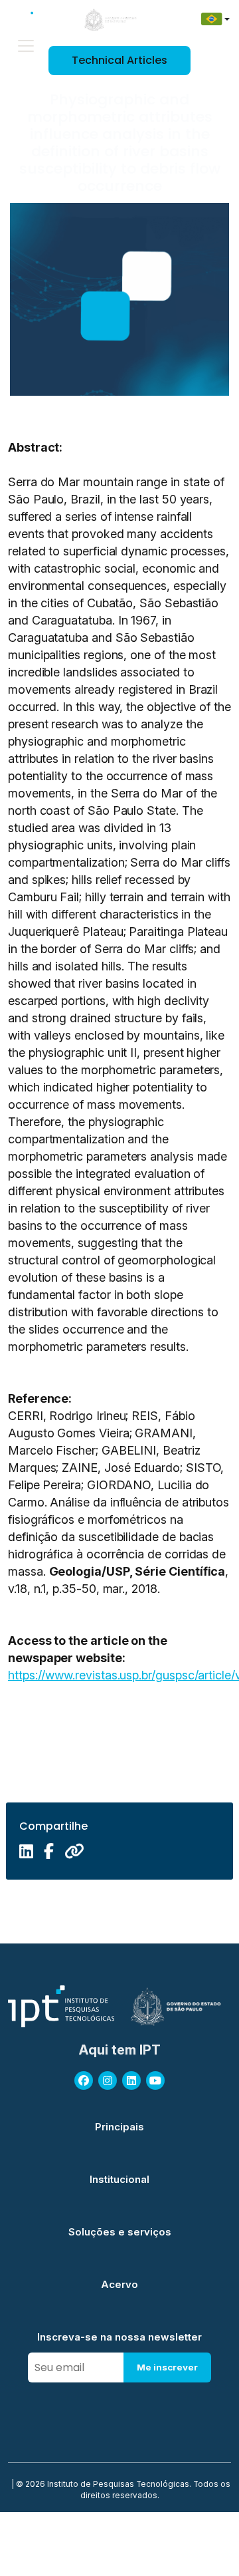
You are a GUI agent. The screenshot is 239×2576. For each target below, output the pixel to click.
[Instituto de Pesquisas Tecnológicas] (33, 19)
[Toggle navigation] (26, 46)
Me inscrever (167, 2367)
